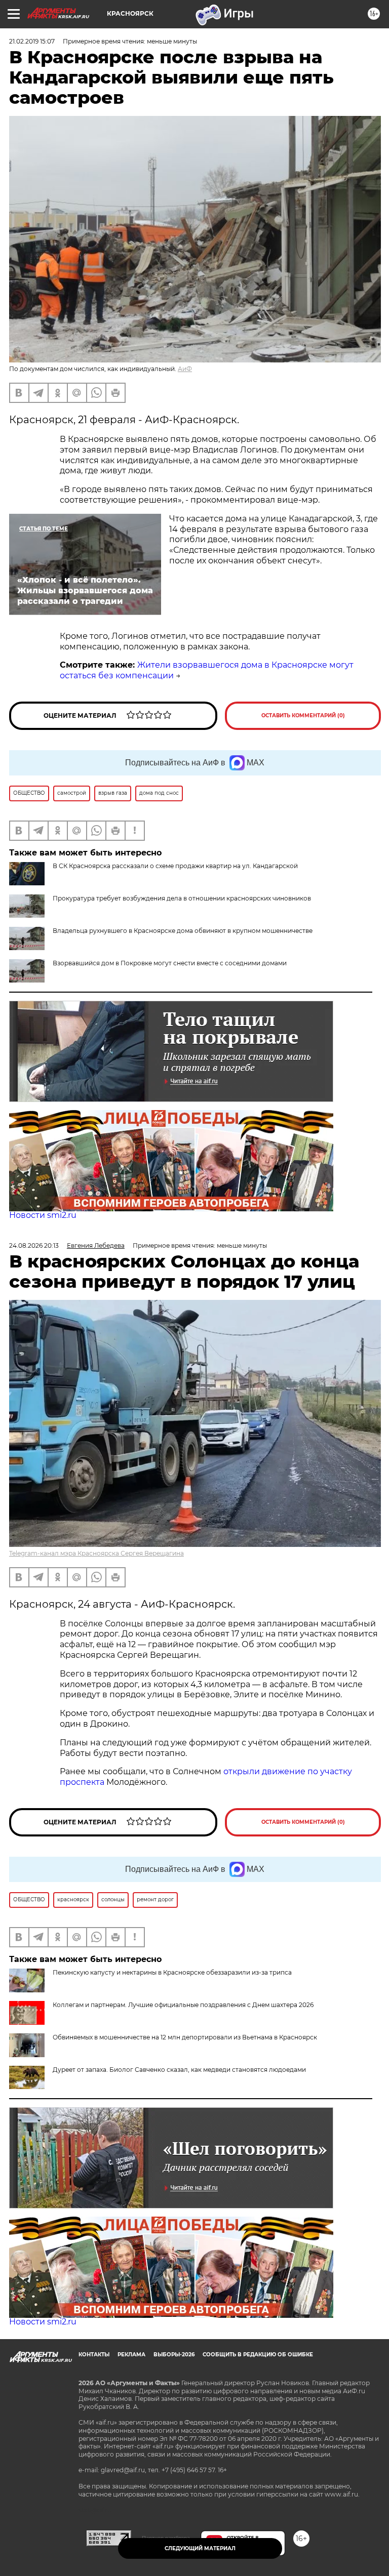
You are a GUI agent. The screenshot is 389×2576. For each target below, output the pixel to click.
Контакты (94, 2355)
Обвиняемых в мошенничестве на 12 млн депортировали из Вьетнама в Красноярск (185, 2037)
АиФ (185, 369)
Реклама (131, 2355)
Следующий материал (200, 2548)
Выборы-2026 (174, 2355)
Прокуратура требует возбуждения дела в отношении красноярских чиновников (182, 898)
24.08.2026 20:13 (34, 1245)
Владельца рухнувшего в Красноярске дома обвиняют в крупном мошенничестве (183, 931)
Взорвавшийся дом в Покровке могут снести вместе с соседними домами (170, 963)
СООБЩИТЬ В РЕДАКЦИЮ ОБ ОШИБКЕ (258, 2355)
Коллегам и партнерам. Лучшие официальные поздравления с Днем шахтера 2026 (183, 2005)
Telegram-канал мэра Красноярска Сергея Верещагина (96, 1553)
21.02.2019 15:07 (32, 41)
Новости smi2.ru (43, 1215)
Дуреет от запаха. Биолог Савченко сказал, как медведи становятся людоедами (179, 2070)
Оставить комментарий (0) (303, 715)
